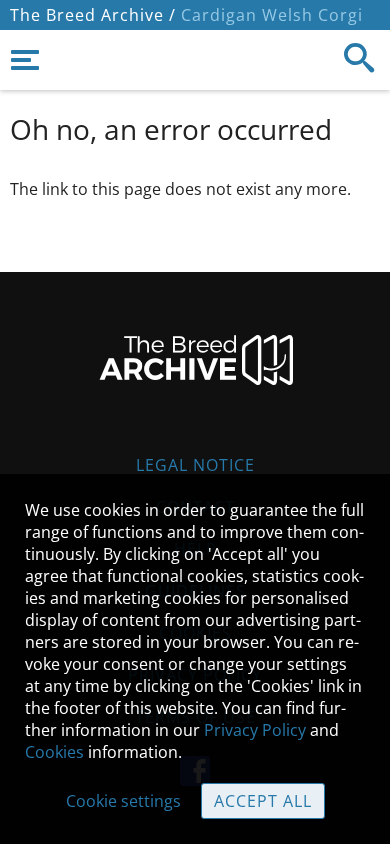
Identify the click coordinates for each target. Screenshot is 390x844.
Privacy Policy (255, 730)
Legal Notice (195, 465)
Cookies (54, 752)
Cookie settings (123, 801)
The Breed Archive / (93, 15)
